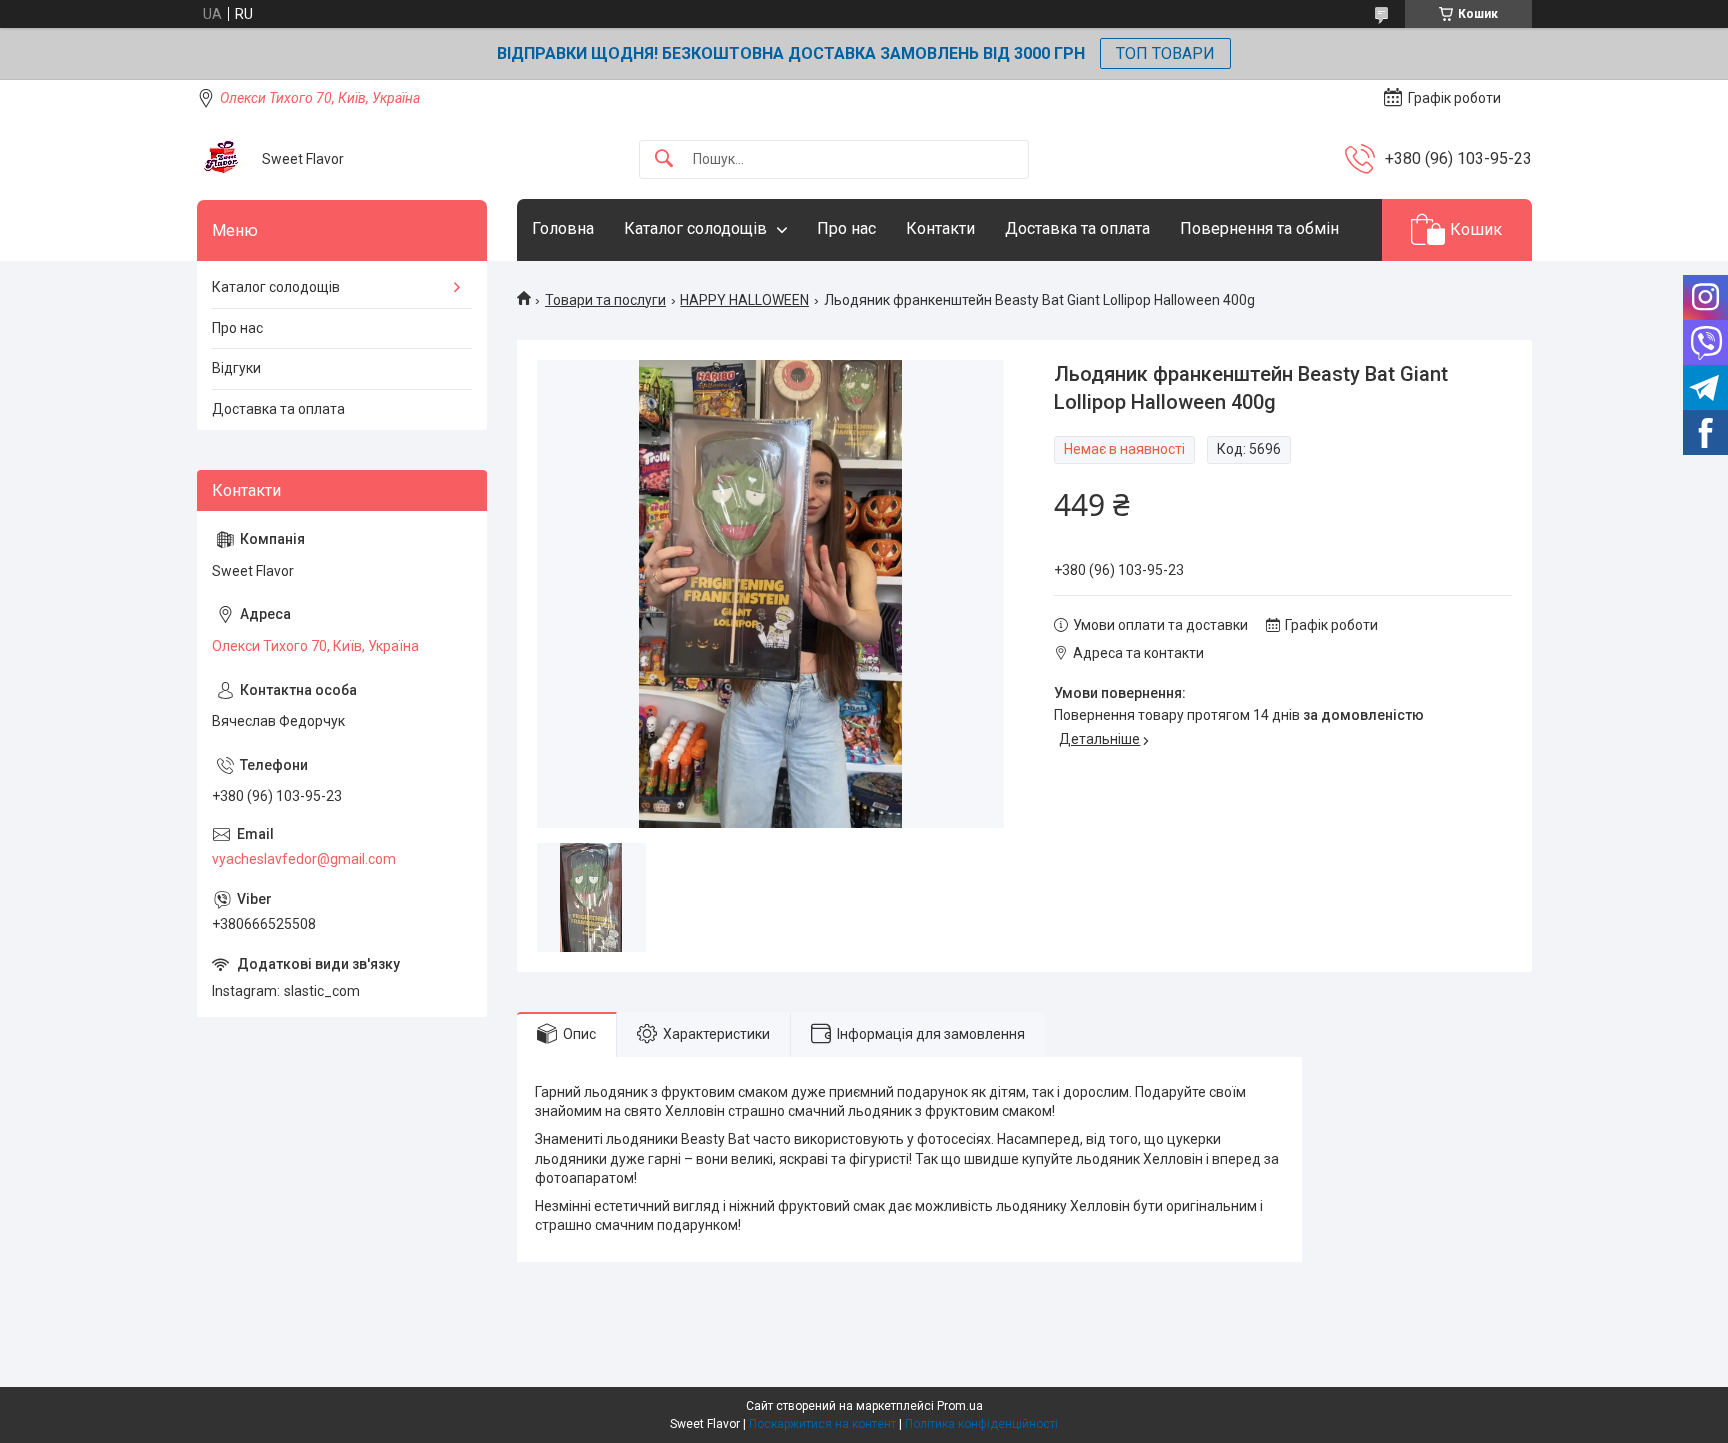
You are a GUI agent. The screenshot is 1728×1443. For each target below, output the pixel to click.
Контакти (940, 228)
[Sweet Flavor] (222, 159)
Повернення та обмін (1259, 228)
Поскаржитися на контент (822, 1424)
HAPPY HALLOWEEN (744, 300)
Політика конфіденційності (981, 1424)
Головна (563, 228)
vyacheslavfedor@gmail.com (304, 859)
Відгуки (236, 368)
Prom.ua (960, 1406)
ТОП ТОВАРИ (1165, 53)
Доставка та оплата (1077, 228)
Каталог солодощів (695, 228)
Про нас (846, 228)
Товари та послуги (605, 300)
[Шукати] (664, 159)
